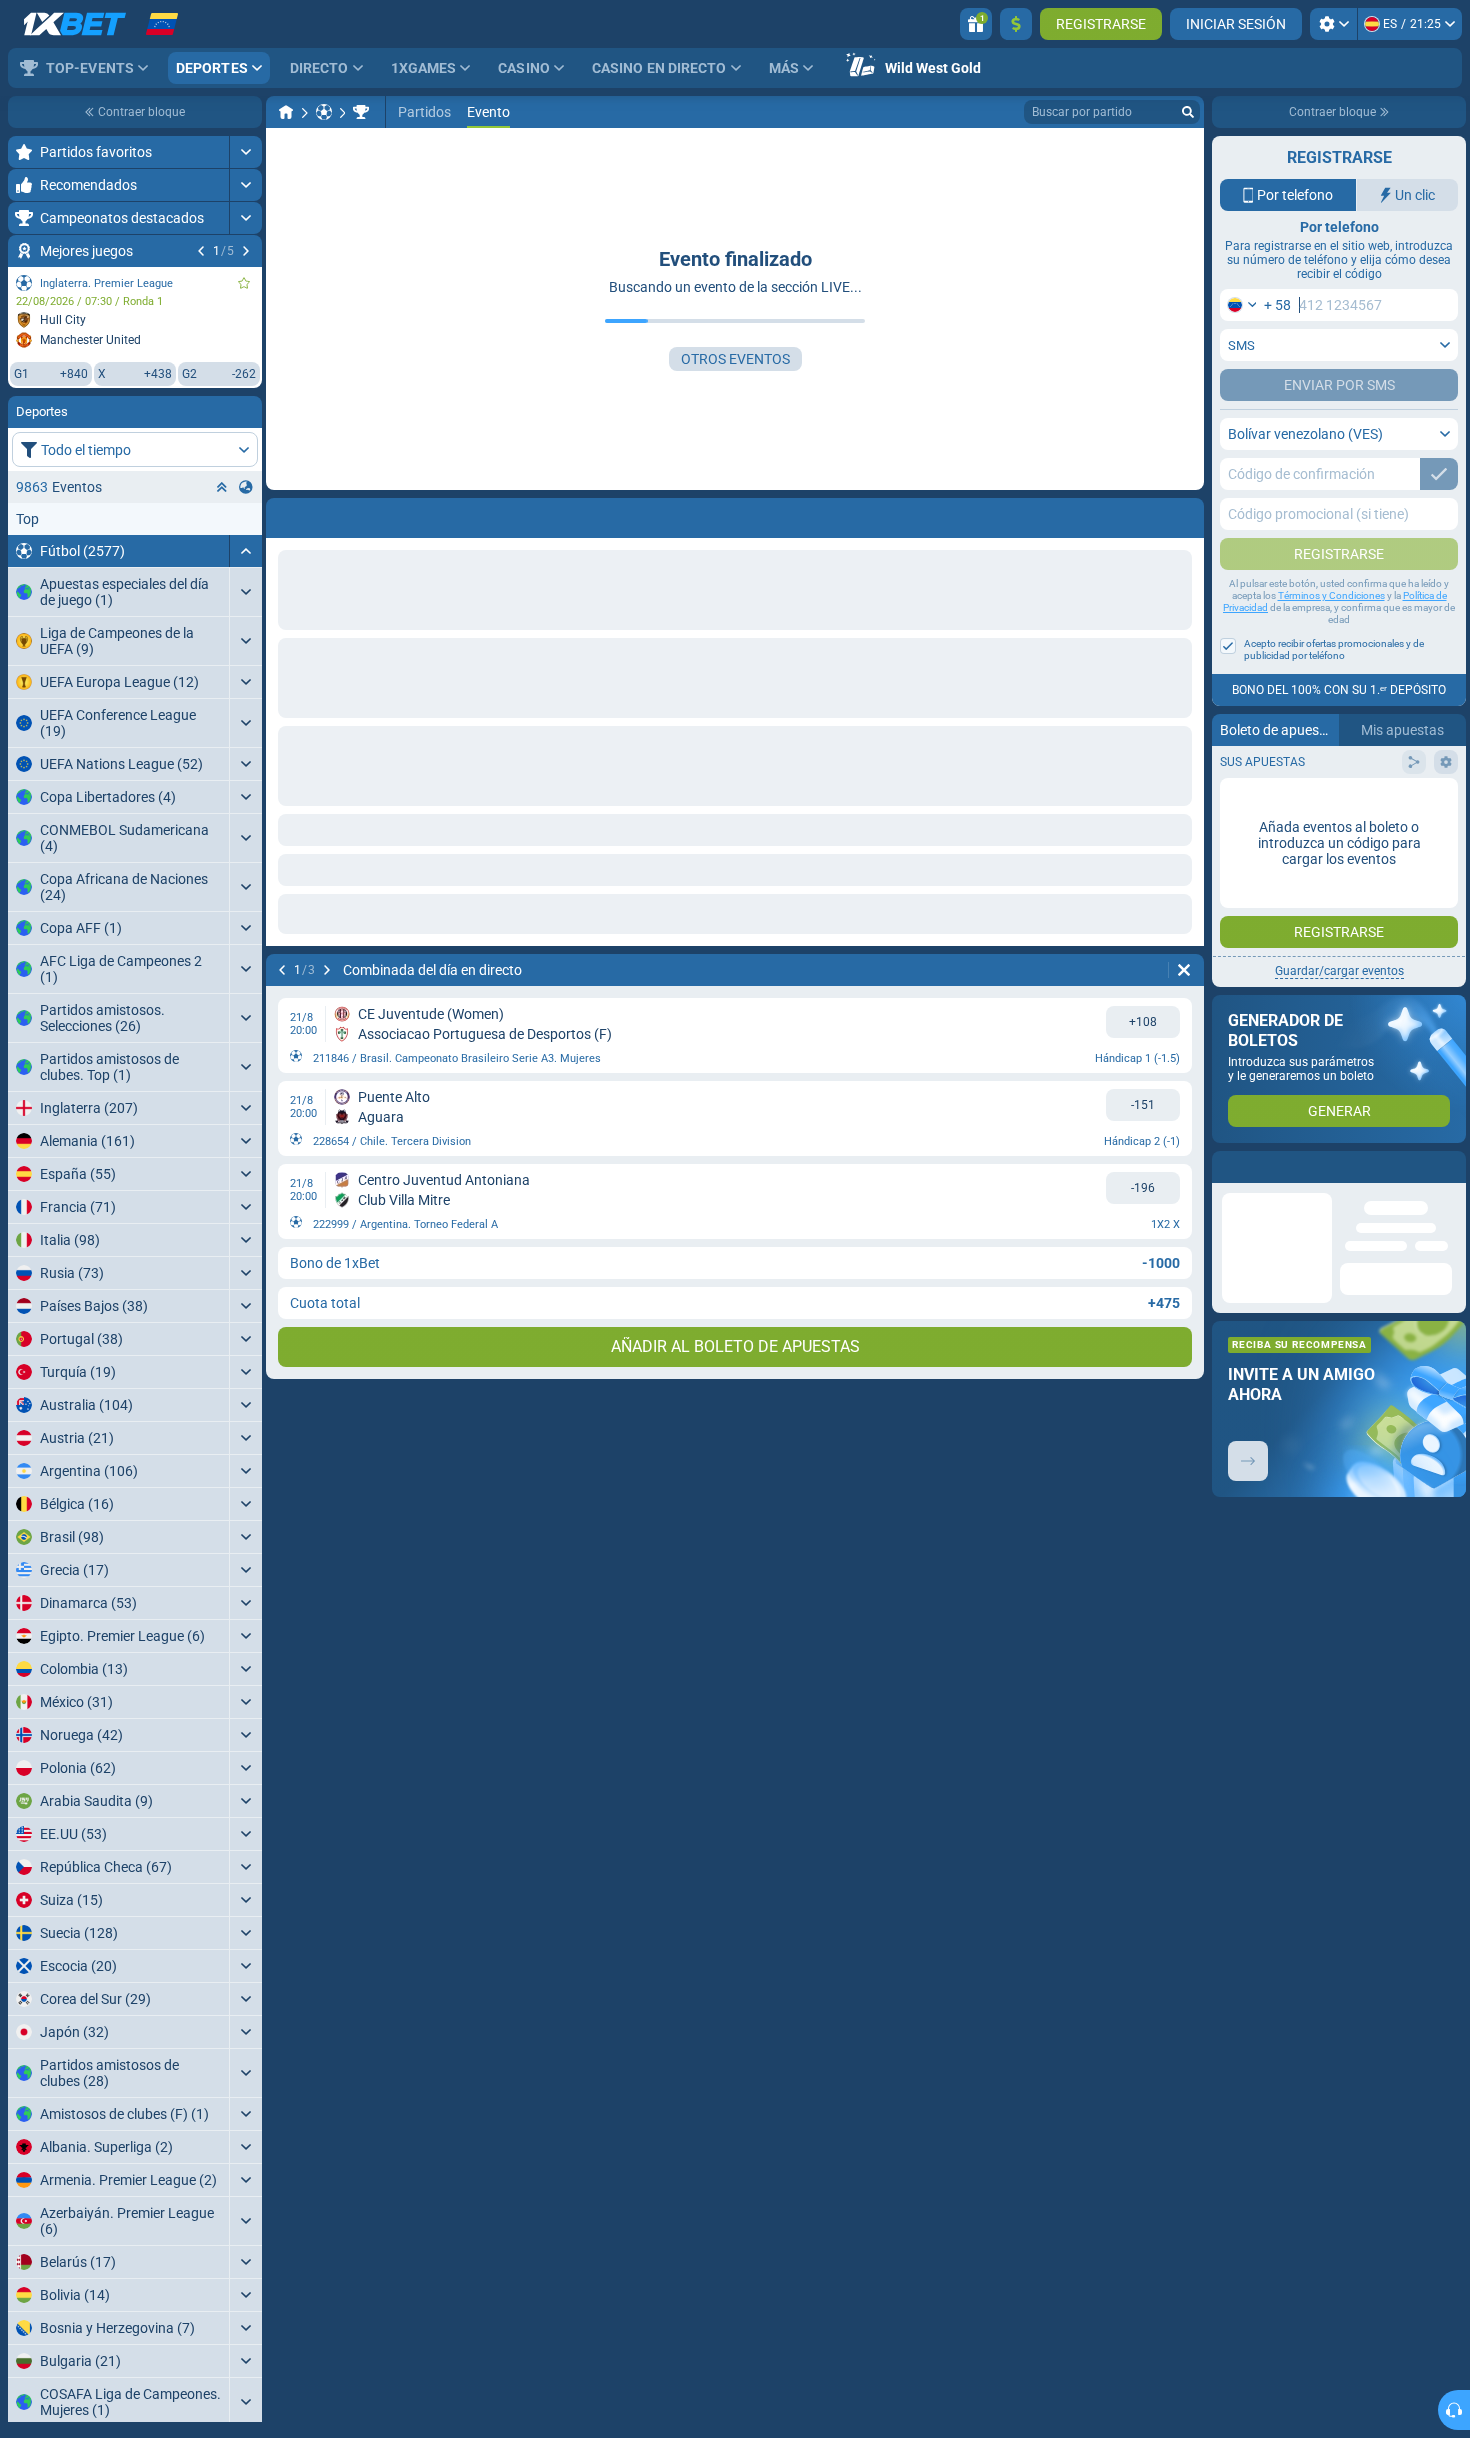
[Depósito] (1016, 24)
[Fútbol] (324, 112)
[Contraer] (245, 551)
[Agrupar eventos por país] (246, 487)
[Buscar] (1188, 112)
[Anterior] (201, 251)
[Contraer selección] (222, 487)
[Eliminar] (1184, 970)
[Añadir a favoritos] (244, 283)
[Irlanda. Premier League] (361, 112)
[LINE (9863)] (286, 112)
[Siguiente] (246, 251)
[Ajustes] (1333, 24)
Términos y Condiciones (1331, 595)
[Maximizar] (245, 152)
